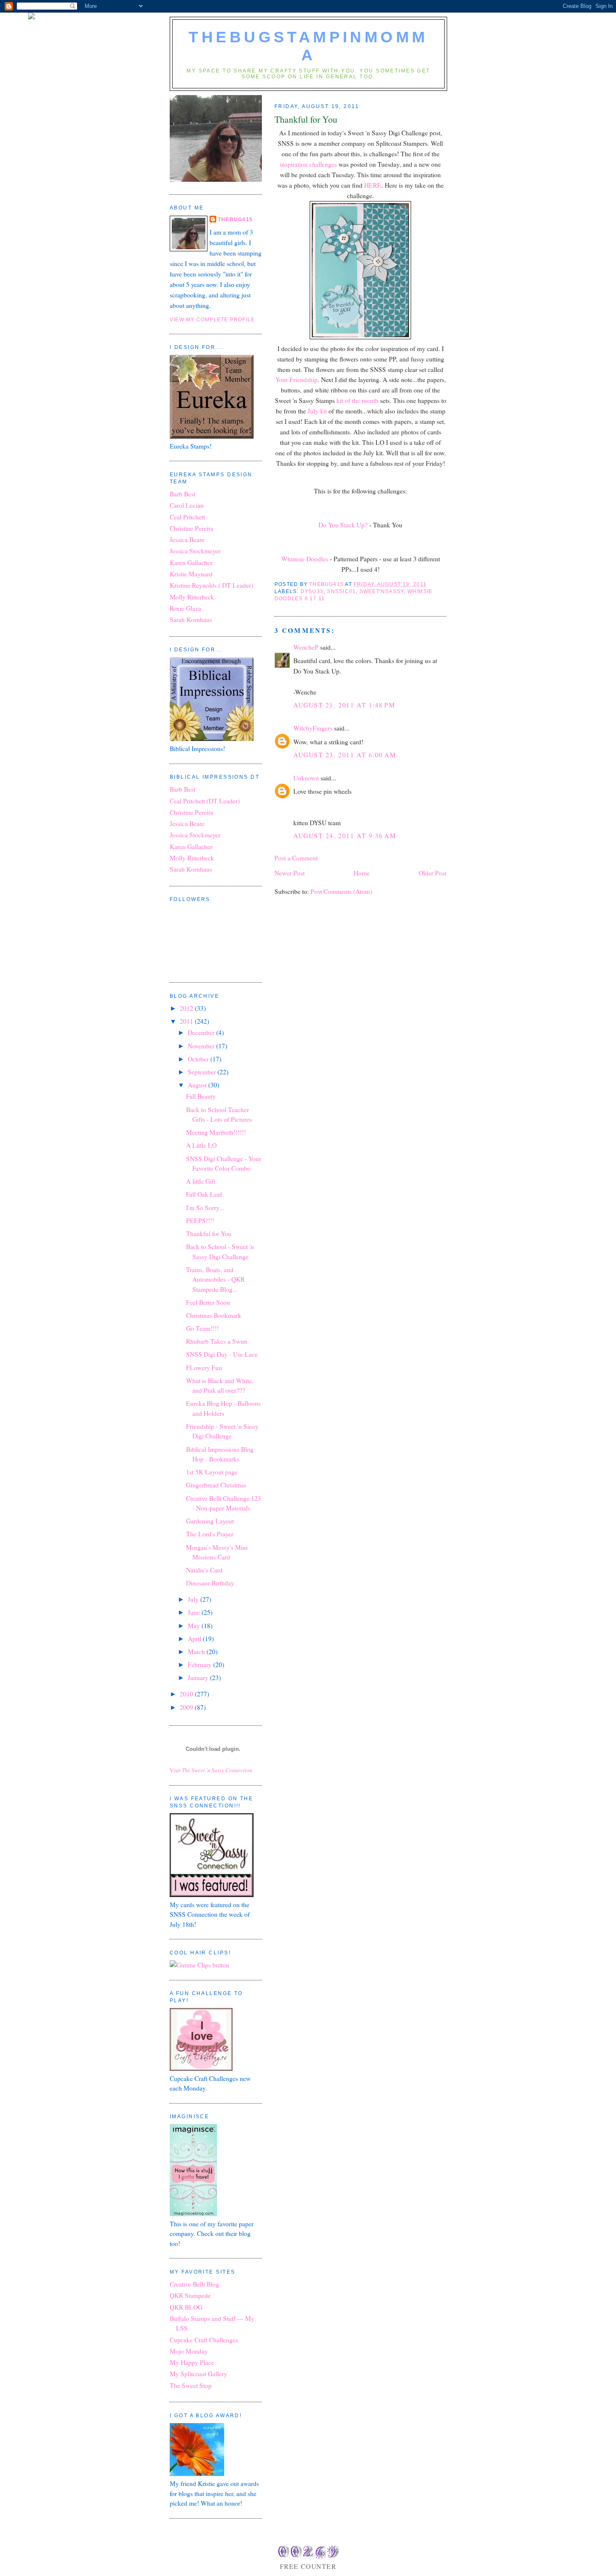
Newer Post (290, 873)
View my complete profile (212, 320)
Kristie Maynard (191, 574)
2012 (187, 1008)
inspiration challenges (309, 164)
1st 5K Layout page (212, 1472)
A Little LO (201, 1145)
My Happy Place (192, 2362)
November (202, 1046)
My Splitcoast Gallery (198, 2374)
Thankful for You (209, 1234)
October (199, 1059)
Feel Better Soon (208, 1302)
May (195, 1626)
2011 (187, 1021)
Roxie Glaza (185, 608)
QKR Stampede (190, 2295)
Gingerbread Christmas (216, 1485)
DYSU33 (312, 591)
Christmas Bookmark (214, 1315)
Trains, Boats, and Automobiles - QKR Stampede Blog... (215, 1279)
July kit (318, 411)
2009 (187, 1707)
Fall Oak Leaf (204, 1194)
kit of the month (358, 400)
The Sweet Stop (191, 2385)
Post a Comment (296, 858)
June (195, 1612)
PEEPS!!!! (200, 1221)
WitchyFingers (313, 728)
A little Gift (201, 1181)
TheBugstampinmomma (308, 46)
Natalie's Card (204, 1570)
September (203, 1072)
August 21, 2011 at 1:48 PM (344, 705)
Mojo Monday (189, 2351)
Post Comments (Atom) (341, 891)
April (195, 1639)
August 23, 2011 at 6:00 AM (345, 755)
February (201, 1665)
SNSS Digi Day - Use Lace (222, 1354)
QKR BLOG (186, 2307)
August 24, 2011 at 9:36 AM (345, 836)
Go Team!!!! (202, 1328)
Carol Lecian (187, 505)
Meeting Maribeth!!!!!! (216, 1132)
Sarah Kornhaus (191, 619)
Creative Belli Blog (194, 2284)
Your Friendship (296, 379)
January (199, 1678)
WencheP (306, 647)
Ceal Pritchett (187, 517)
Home (362, 873)
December (202, 1032)
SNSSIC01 (341, 591)
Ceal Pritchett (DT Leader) (205, 801)
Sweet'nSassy (382, 591)
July (194, 1599)
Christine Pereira (192, 528)
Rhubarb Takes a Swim (217, 1341)
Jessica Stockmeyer (195, 551)
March (197, 1652)
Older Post (432, 873)
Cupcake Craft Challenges (204, 2340)
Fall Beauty (201, 1096)
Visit (211, 1770)
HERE (373, 185)
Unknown (306, 778)
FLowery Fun (204, 1368)
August (198, 1085)
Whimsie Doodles (305, 559)
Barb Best (182, 494)
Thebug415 (235, 219)
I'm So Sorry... (205, 1208)
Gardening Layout (210, 1521)
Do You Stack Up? (343, 525)
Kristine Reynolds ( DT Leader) (211, 585)
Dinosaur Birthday (210, 1583)
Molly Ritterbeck (192, 597)
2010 (187, 1694)
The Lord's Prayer (210, 1534)
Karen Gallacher (191, 563)
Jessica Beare (187, 539)
